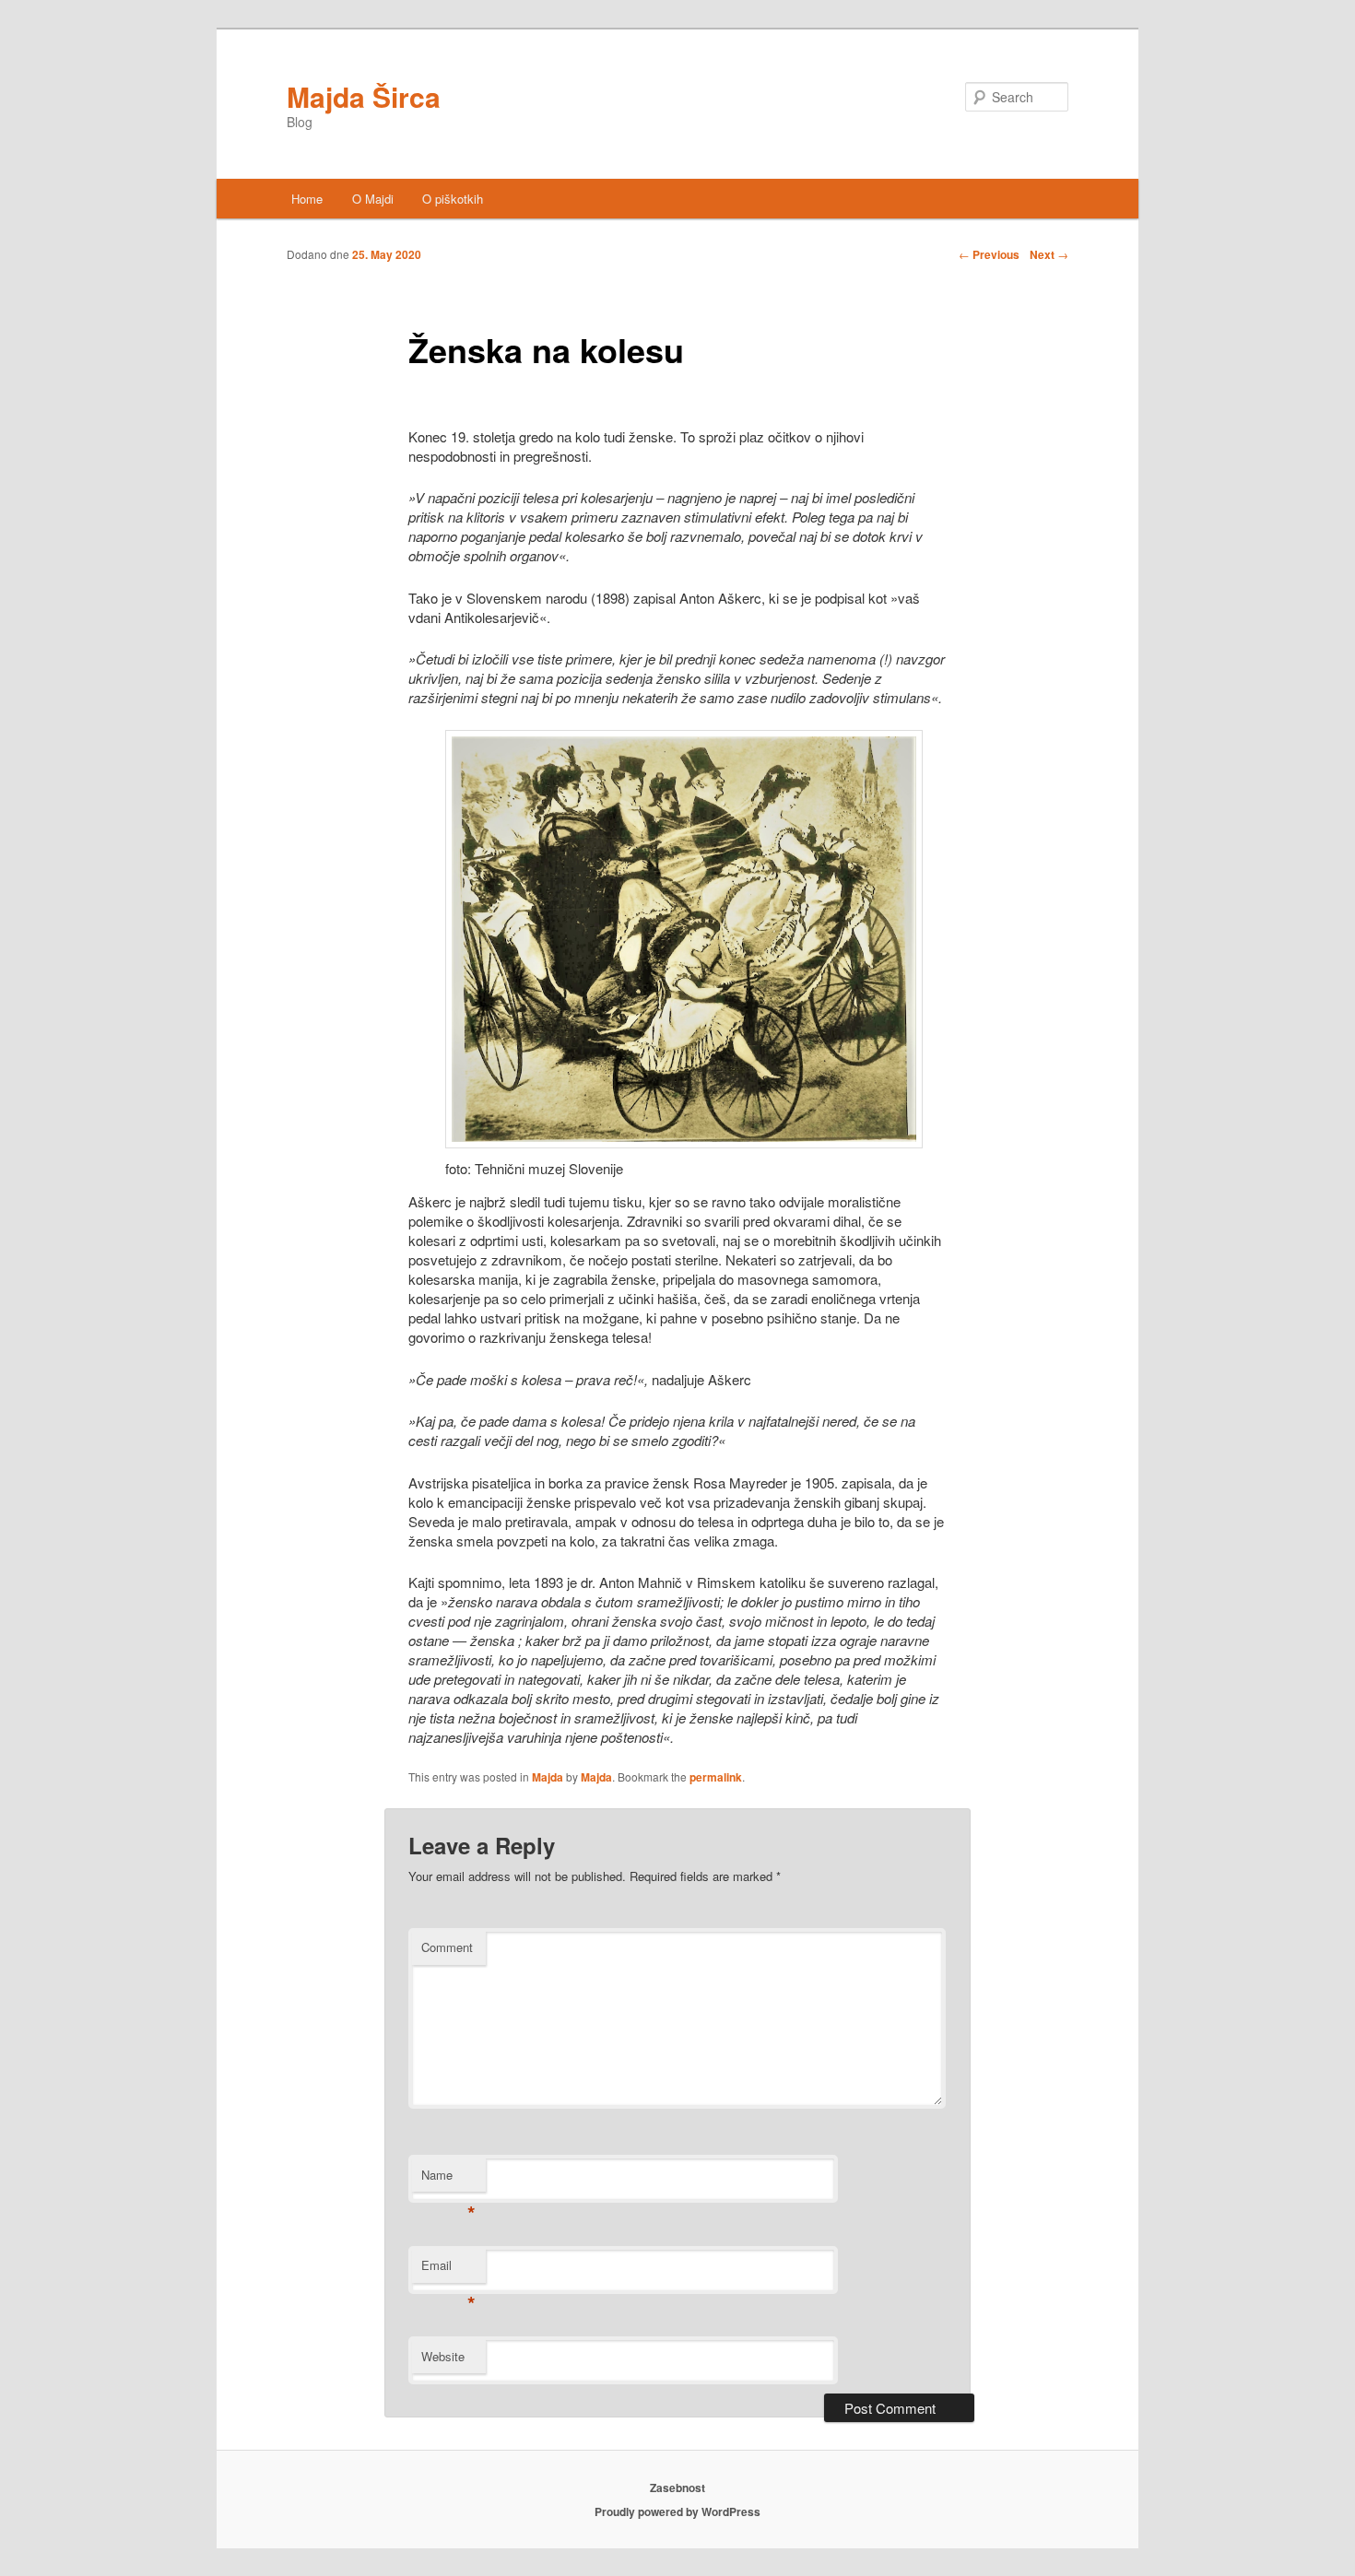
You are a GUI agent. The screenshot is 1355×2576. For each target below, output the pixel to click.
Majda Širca (364, 96)
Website (443, 2356)
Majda (548, 1777)
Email (448, 2270)
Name (448, 2179)
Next (1049, 254)
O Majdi (373, 199)
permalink (716, 1777)
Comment (447, 1947)
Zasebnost (677, 2488)
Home (307, 199)
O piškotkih (453, 199)
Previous (989, 254)
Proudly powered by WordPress (677, 2511)
